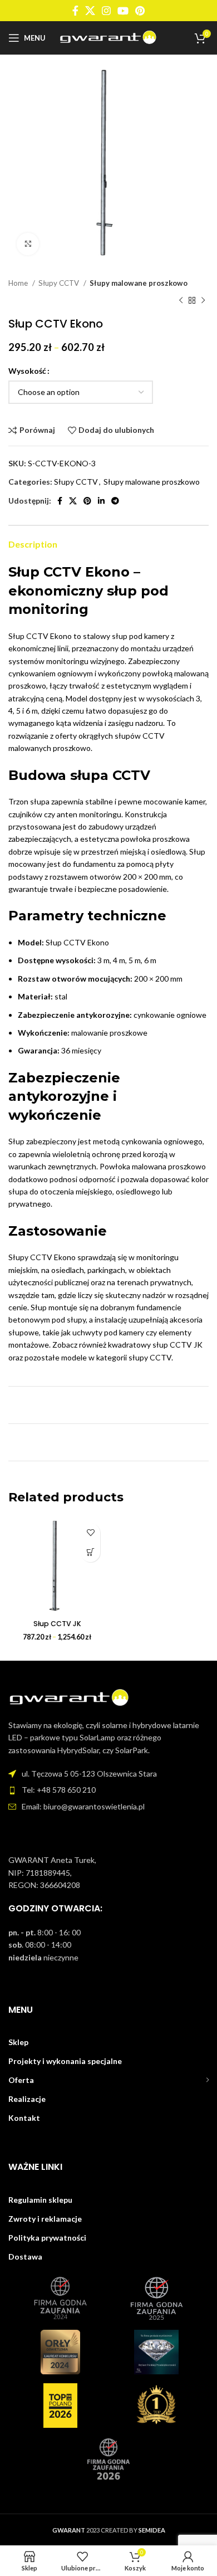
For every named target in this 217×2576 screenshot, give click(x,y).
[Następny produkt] (203, 300)
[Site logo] (109, 37)
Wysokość (27, 371)
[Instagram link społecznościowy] (106, 11)
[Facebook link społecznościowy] (75, 11)
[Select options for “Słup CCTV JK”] (90, 1552)
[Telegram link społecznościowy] (115, 501)
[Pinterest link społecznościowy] (140, 11)
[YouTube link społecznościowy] (123, 11)
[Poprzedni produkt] (181, 300)
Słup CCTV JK (57, 1624)
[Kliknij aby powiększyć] (28, 244)
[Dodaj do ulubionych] (90, 1533)
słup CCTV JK (177, 1345)
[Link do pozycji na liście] (108, 1790)
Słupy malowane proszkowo (139, 283)
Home (19, 283)
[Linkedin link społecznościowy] (101, 501)
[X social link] (90, 11)
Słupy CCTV (60, 283)
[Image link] (70, 1697)
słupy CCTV (150, 1357)
